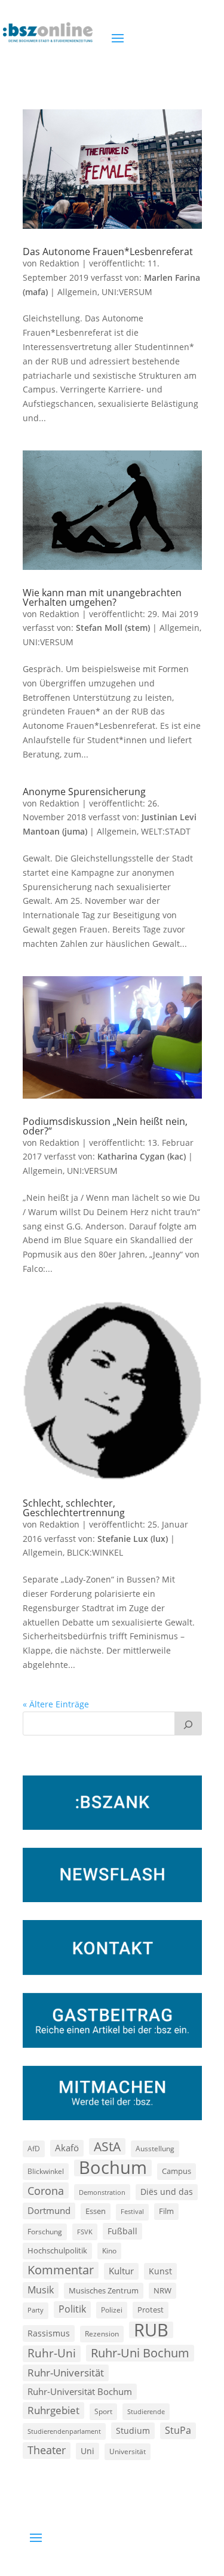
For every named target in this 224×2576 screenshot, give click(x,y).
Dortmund (49, 2210)
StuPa (178, 2430)
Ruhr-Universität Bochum (80, 2391)
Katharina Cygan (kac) (142, 1156)
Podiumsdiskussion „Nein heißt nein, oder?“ (105, 1126)
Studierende (146, 2411)
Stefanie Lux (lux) (133, 1539)
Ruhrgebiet (53, 2410)
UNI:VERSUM (127, 292)
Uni (88, 2451)
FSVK (85, 2232)
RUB (151, 2330)
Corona (46, 2190)
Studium (133, 2431)
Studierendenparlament (64, 2431)
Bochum (113, 2168)
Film (166, 2211)
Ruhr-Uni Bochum (140, 2353)
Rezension (102, 2334)
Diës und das (167, 2192)
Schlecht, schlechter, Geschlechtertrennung (74, 1508)
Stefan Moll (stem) (113, 628)
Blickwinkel (46, 2171)
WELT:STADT (166, 831)
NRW (162, 2290)
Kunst (160, 2271)
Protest (151, 2310)
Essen (96, 2211)
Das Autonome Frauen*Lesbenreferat (108, 252)
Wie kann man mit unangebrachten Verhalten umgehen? (102, 597)
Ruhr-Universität (66, 2372)
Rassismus (49, 2333)
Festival (132, 2212)
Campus (177, 2171)
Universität (128, 2451)
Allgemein (77, 292)
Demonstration (102, 2192)
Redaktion (59, 263)
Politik (72, 2309)
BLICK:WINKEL (95, 1552)
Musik (41, 2290)
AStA (107, 2146)
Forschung (45, 2232)
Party (36, 2310)
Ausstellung (155, 2148)
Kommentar (61, 2270)
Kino (109, 2250)
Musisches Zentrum (104, 2290)
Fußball (122, 2231)
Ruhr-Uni (52, 2353)
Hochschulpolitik (57, 2250)
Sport (103, 2411)
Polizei (112, 2310)
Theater (47, 2450)
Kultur (121, 2271)
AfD (34, 2149)
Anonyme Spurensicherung (84, 792)
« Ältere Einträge (56, 1704)
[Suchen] (188, 1724)
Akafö (67, 2148)
